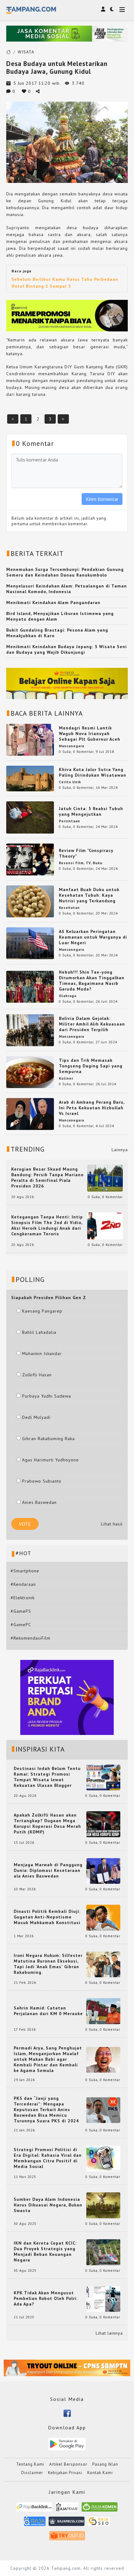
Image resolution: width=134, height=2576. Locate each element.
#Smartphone (25, 1571)
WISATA (26, 52)
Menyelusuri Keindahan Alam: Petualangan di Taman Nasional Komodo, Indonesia (67, 589)
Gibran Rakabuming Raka (48, 1439)
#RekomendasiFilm (31, 1638)
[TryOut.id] (67, 2538)
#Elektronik (23, 1598)
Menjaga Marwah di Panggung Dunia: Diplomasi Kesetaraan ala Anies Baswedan (48, 1870)
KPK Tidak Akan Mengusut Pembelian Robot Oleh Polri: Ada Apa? (46, 2298)
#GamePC (21, 1625)
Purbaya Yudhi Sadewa (47, 1396)
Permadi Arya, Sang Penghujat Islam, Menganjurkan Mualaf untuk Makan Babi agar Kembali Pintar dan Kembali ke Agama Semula (48, 2059)
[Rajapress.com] (67, 2523)
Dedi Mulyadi (36, 1417)
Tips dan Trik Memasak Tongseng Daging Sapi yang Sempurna (91, 1066)
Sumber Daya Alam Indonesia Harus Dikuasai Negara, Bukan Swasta (48, 2205)
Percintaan (69, 821)
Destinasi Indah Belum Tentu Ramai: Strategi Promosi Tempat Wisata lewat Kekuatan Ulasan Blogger (47, 1777)
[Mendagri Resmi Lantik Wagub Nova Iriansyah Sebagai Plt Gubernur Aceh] (30, 739)
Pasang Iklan (105, 2464)
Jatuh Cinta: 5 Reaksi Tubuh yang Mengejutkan (91, 811)
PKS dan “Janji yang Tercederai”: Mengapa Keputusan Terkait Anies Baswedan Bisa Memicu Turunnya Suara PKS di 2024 (46, 2110)
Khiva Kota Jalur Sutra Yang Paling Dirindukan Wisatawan (93, 772)
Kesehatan (69, 908)
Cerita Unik (70, 782)
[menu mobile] (122, 10)
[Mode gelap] (112, 9)
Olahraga (68, 996)
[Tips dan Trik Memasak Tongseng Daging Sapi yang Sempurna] (30, 1071)
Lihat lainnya (109, 2333)
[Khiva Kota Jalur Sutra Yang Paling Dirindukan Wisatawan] (30, 778)
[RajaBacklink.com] (34, 2509)
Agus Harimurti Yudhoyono (50, 1460)
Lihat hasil (112, 1524)
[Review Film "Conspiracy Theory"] (30, 859)
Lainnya (120, 1150)
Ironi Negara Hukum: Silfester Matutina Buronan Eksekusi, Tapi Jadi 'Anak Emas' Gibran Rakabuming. (48, 1964)
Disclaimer (32, 2473)
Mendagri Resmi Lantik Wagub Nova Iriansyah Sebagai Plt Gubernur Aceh (90, 733)
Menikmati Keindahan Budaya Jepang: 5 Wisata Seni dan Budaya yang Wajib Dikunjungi (67, 649)
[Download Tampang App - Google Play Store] (67, 2443)
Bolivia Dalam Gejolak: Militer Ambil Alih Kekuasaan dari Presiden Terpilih (92, 1024)
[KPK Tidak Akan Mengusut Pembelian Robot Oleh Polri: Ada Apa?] (103, 2298)
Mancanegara (72, 746)
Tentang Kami (30, 2464)
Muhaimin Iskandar (42, 1354)
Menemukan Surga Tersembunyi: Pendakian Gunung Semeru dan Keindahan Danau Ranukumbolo (65, 572)
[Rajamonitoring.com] (35, 2523)
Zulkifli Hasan (37, 1375)
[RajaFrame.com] (67, 2509)
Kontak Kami (100, 2473)
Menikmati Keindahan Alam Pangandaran (53, 602)
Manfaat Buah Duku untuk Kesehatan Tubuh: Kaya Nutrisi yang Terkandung (89, 895)
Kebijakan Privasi (65, 2473)
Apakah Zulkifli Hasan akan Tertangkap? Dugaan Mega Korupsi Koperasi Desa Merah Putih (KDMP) (47, 1823)
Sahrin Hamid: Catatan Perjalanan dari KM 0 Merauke (48, 2011)
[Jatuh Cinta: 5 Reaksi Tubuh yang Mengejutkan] (30, 817)
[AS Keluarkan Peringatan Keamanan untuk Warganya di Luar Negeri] (30, 943)
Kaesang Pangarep (42, 1311)
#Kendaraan (23, 1584)
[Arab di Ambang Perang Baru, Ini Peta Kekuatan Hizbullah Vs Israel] (30, 1114)
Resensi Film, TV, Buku (81, 863)
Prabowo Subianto (42, 1481)
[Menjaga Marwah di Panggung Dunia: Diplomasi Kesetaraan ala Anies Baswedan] (103, 1870)
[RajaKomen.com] (100, 2509)
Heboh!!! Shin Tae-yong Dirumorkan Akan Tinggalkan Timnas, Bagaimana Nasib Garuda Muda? (92, 980)
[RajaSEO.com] (99, 2523)
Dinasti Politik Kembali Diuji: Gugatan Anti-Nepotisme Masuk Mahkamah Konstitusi (47, 1917)
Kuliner (66, 1078)
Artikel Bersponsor (68, 2464)
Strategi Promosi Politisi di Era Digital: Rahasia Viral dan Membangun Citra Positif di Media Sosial (48, 2158)
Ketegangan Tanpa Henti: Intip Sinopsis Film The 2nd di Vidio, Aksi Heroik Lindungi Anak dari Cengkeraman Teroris (47, 1225)
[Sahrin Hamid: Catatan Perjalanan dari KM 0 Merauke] (103, 2011)
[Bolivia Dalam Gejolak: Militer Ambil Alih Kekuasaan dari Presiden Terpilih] (30, 1030)
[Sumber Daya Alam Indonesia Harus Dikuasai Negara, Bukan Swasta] (103, 2205)
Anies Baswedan (39, 1502)
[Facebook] (67, 2413)
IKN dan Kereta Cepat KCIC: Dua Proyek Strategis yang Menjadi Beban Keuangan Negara (45, 2251)
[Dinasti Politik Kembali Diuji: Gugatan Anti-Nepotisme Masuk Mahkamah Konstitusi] (103, 1917)
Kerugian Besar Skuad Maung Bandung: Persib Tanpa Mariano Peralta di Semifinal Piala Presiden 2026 (47, 1177)
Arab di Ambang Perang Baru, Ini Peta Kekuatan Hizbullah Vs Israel (92, 1108)
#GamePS (21, 1611)
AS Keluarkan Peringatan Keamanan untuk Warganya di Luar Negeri (93, 937)
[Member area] (103, 9)
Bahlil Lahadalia (39, 1332)
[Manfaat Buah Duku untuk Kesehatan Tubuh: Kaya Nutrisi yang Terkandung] (30, 901)
